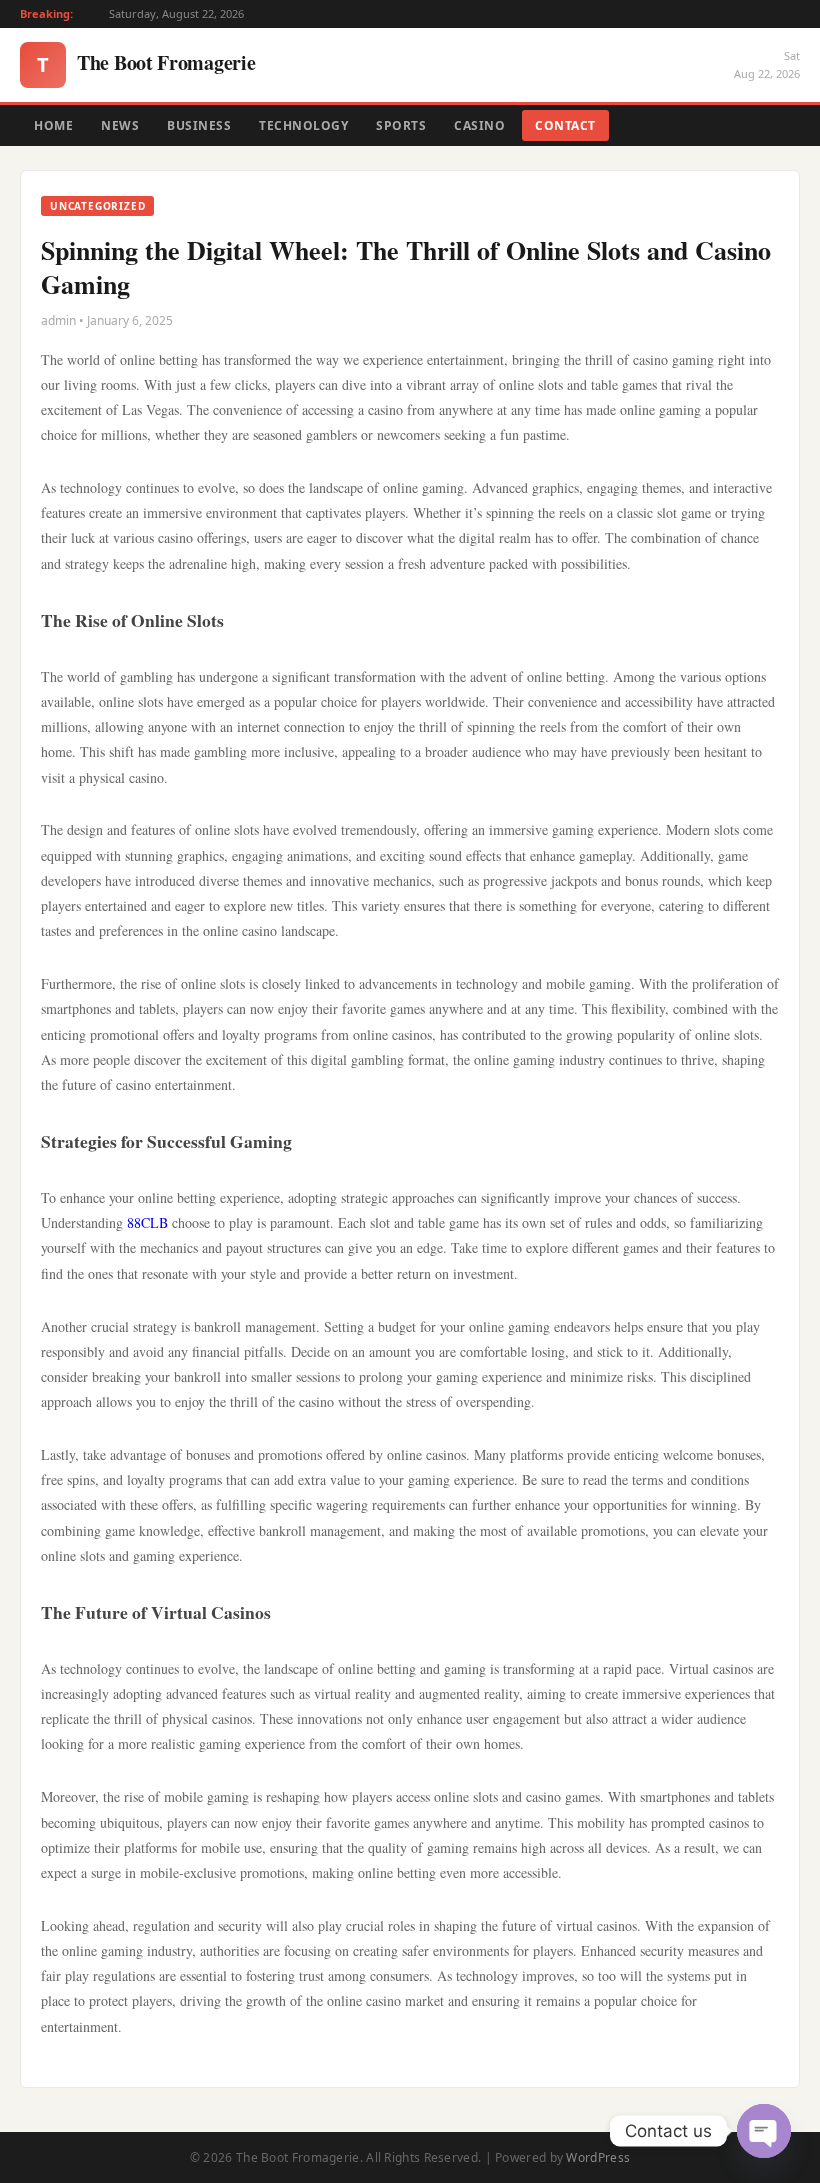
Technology (303, 125)
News (120, 125)
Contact (565, 125)
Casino (479, 125)
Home (53, 125)
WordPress (598, 2157)
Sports (401, 125)
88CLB (147, 1222)
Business (199, 125)
